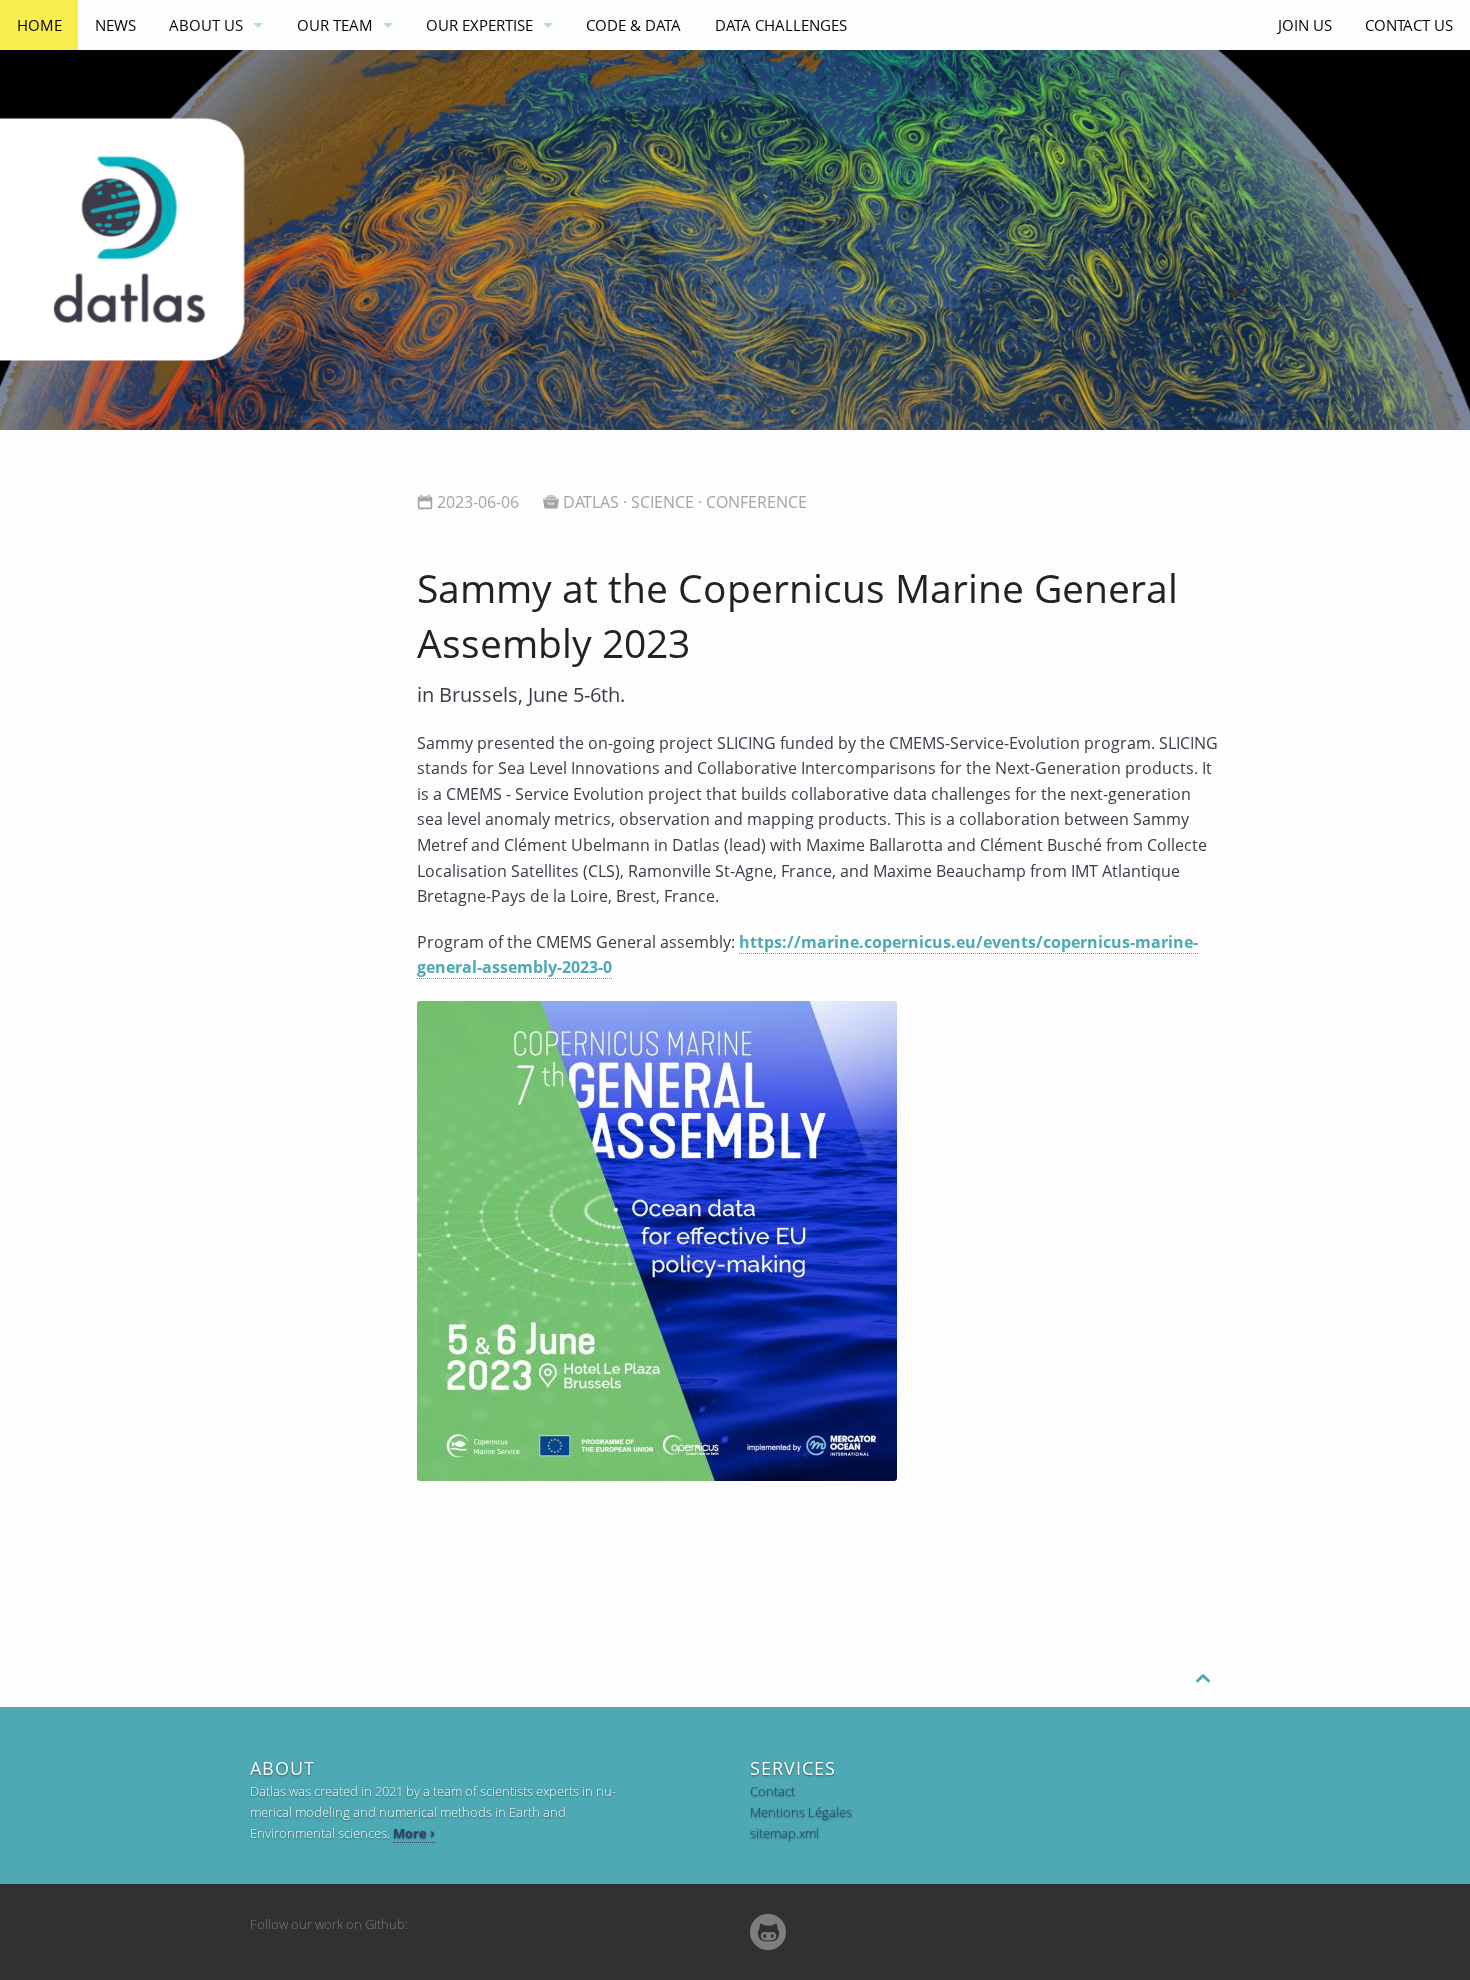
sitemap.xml (784, 1833)
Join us (1305, 25)
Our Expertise (479, 25)
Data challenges (781, 25)
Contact (772, 1791)
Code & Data (633, 25)
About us (206, 25)
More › (414, 1833)
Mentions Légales (801, 1812)
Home (39, 25)
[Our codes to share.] (768, 1932)
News (115, 25)
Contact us (1409, 25)
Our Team (335, 25)
